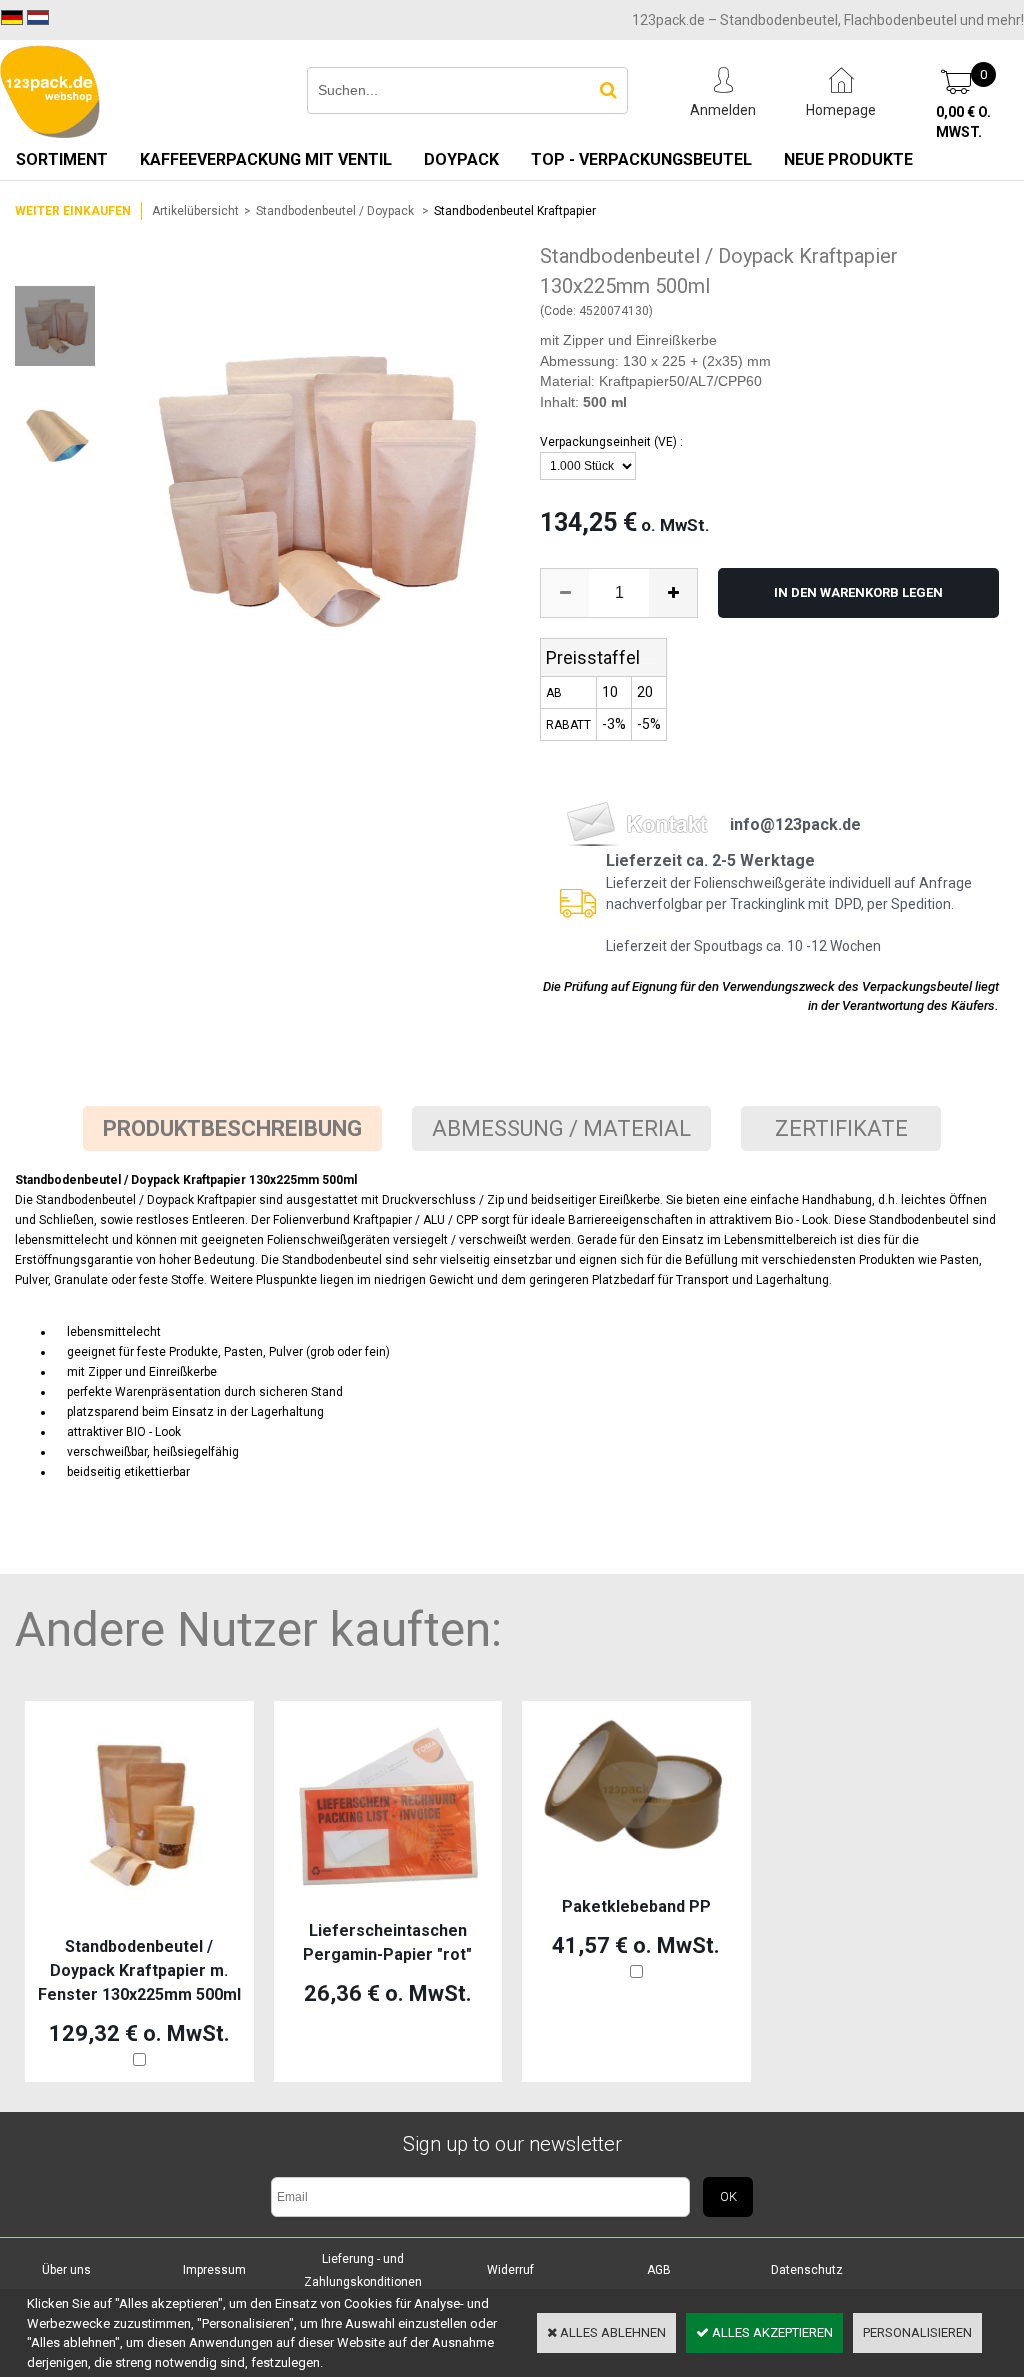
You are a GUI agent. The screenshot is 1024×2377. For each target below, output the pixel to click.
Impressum (214, 2270)
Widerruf (510, 2270)
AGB (659, 2270)
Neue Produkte (848, 159)
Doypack (461, 159)
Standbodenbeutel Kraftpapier (515, 211)
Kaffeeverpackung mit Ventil (266, 159)
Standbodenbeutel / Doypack (336, 211)
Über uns (66, 2270)
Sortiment (62, 159)
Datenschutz (807, 2270)
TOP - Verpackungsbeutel (641, 159)
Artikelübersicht (195, 211)
